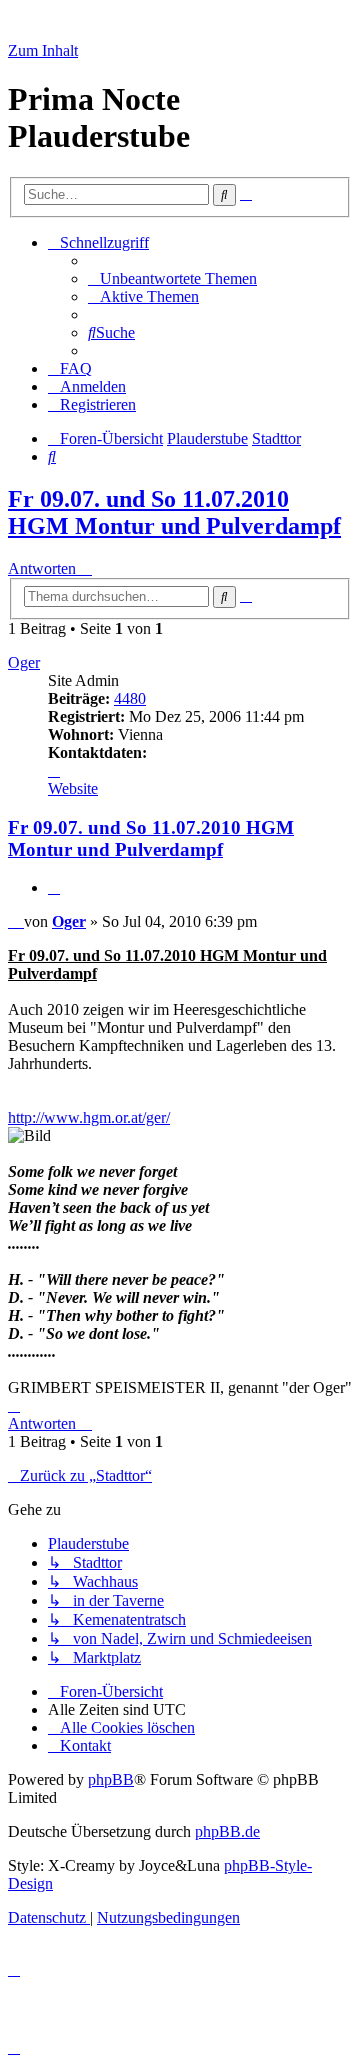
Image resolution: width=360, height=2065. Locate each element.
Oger (24, 662)
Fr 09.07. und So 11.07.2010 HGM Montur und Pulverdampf (174, 512)
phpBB (111, 1779)
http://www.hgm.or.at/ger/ (89, 1117)
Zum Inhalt (43, 50)
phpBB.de (227, 1831)
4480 (130, 698)
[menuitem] (172, 278)
